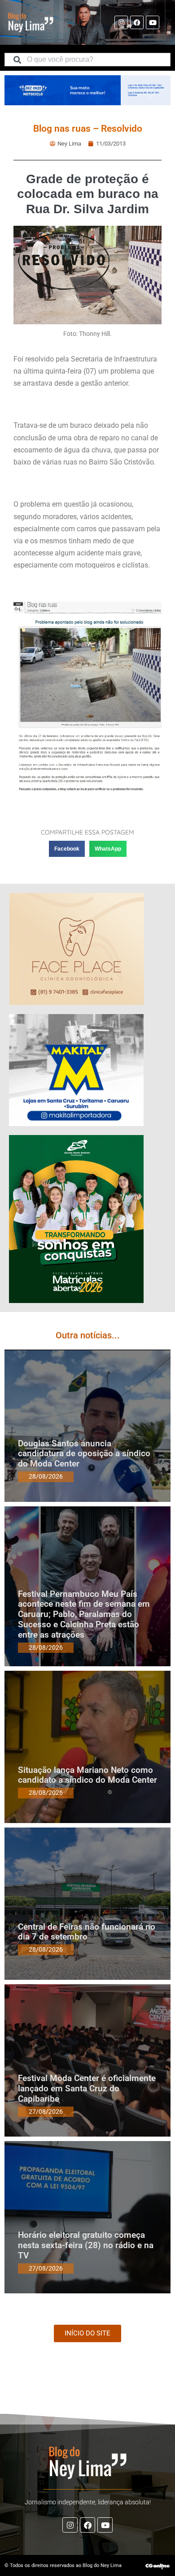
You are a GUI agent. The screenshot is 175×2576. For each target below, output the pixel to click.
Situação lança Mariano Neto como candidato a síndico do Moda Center (87, 1775)
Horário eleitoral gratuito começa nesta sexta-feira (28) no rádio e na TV (86, 2245)
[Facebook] (137, 22)
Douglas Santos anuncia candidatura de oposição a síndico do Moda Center (84, 1454)
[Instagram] (121, 22)
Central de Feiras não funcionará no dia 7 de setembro (87, 1932)
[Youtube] (153, 22)
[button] (67, 849)
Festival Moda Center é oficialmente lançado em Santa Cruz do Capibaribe (87, 2088)
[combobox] (87, 60)
